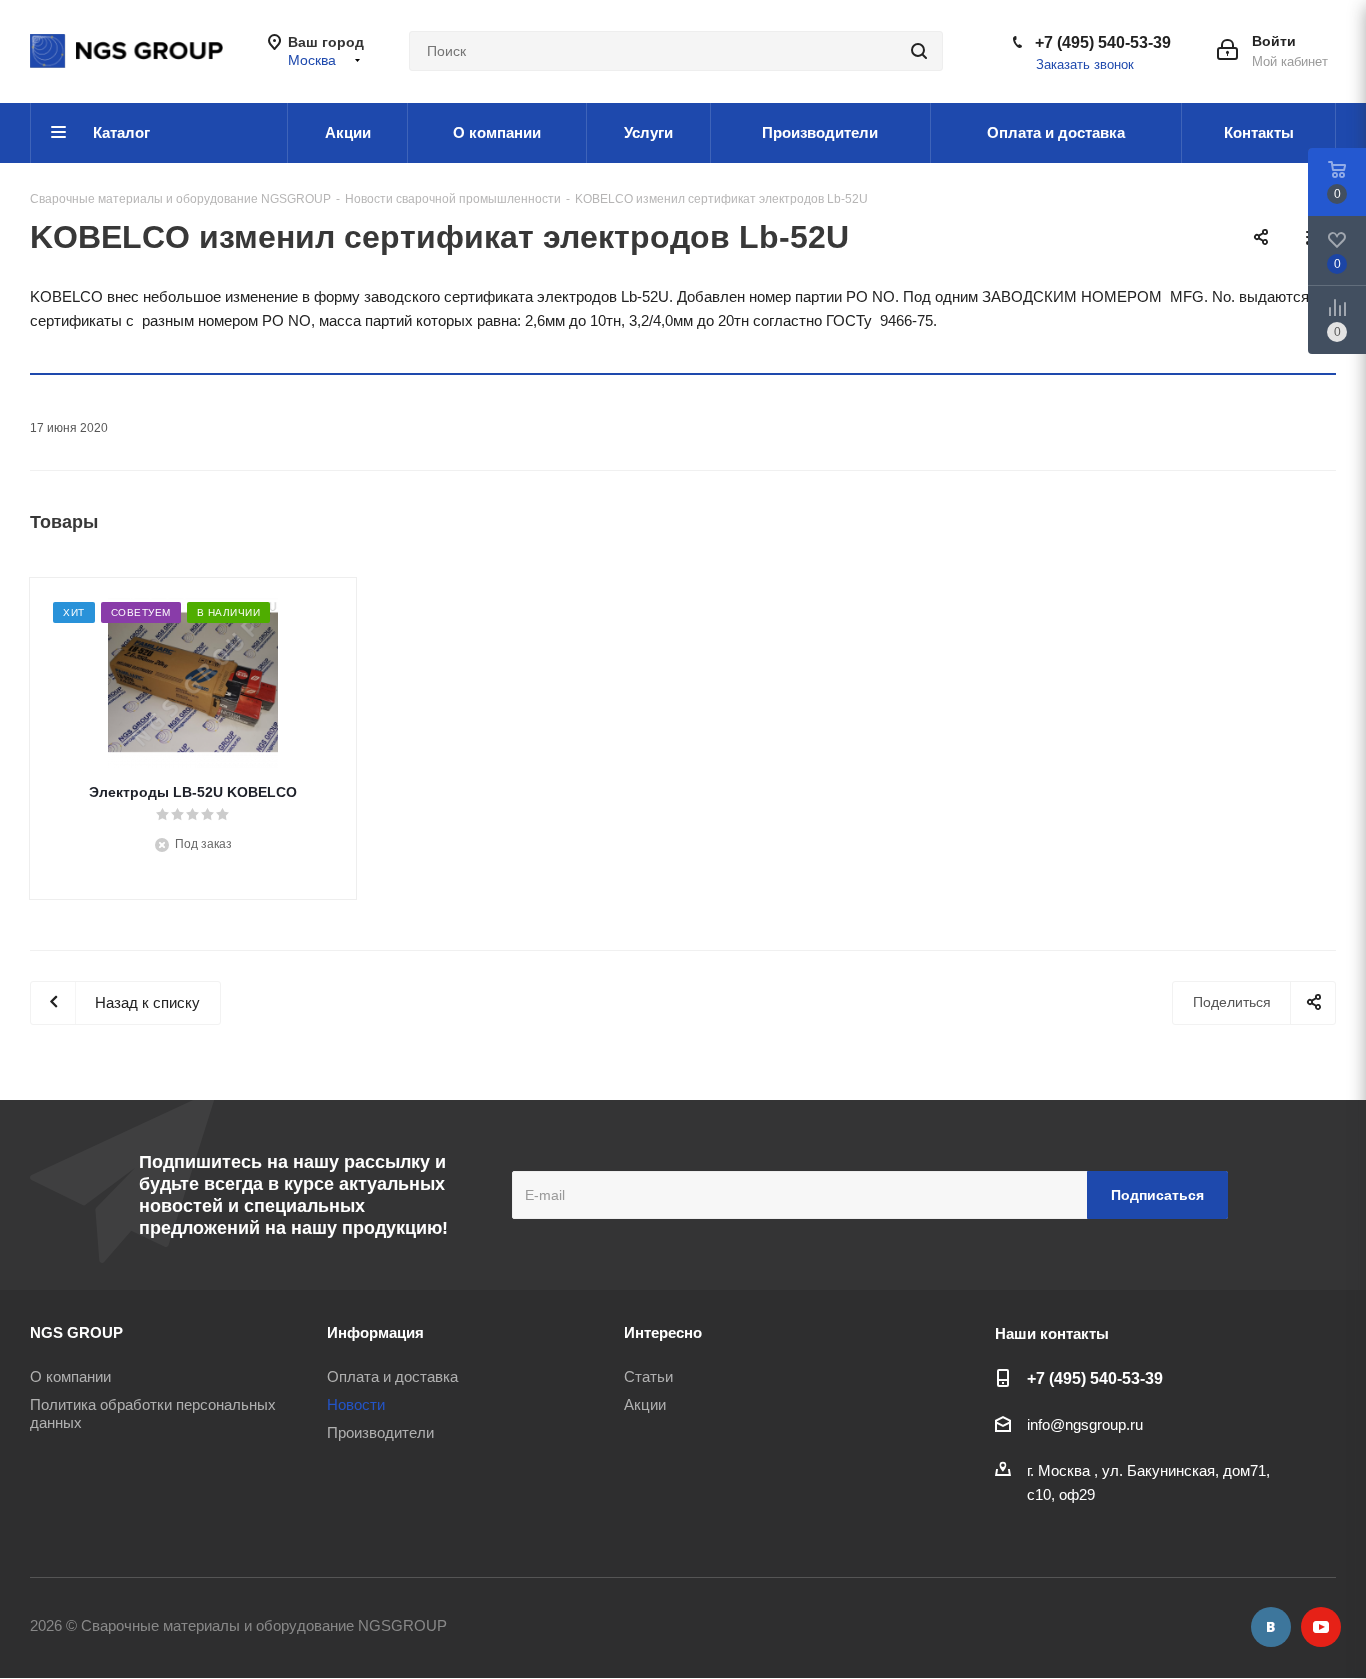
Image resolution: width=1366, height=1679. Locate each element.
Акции (645, 1404)
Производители (380, 1432)
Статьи (648, 1376)
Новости (356, 1404)
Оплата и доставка (392, 1376)
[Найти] (919, 51)
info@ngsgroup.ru (1085, 1424)
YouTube (1321, 1627)
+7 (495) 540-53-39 (1103, 42)
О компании (70, 1376)
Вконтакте (1271, 1627)
